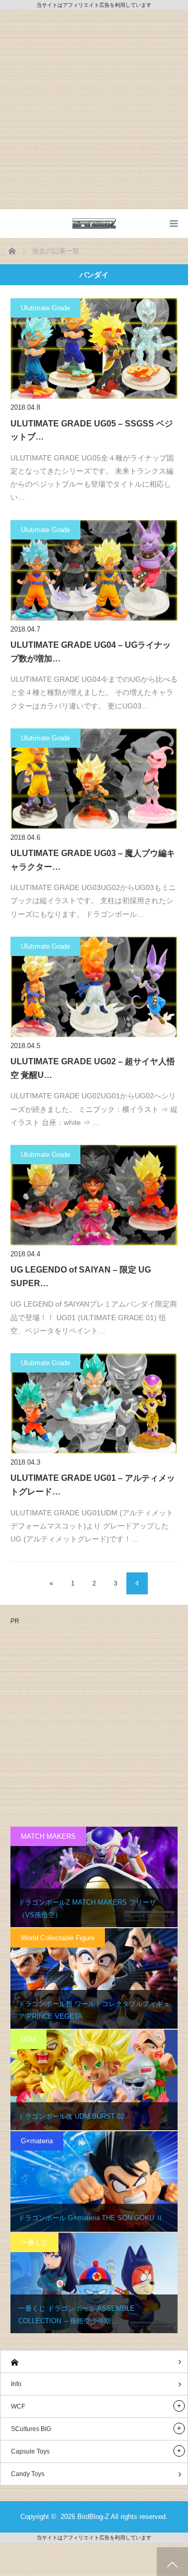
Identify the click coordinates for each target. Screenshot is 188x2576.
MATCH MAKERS (48, 1836)
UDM (28, 2039)
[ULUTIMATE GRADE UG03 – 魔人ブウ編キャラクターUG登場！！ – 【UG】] (94, 779)
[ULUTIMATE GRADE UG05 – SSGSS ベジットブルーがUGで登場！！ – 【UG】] (94, 348)
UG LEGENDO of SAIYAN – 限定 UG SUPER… (81, 1276)
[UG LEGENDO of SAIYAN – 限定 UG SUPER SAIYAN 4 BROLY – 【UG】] (94, 1195)
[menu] (174, 224)
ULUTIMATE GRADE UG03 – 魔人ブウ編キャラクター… (93, 860)
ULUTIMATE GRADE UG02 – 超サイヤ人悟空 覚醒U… (93, 1068)
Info (16, 2384)
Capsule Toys (30, 2451)
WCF (18, 2406)
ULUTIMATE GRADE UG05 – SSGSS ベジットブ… (92, 430)
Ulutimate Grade (45, 308)
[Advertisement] (94, 110)
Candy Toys (28, 2474)
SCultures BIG (31, 2429)
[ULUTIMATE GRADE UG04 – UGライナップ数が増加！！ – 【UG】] (94, 570)
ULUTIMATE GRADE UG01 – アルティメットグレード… (93, 1485)
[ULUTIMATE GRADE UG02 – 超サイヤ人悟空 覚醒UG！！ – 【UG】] (94, 987)
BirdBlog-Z (93, 2517)
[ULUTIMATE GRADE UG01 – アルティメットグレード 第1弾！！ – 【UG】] (94, 1403)
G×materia (37, 2141)
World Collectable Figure (58, 1938)
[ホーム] (94, 2362)
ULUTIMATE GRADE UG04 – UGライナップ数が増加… (91, 652)
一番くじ (34, 2242)
